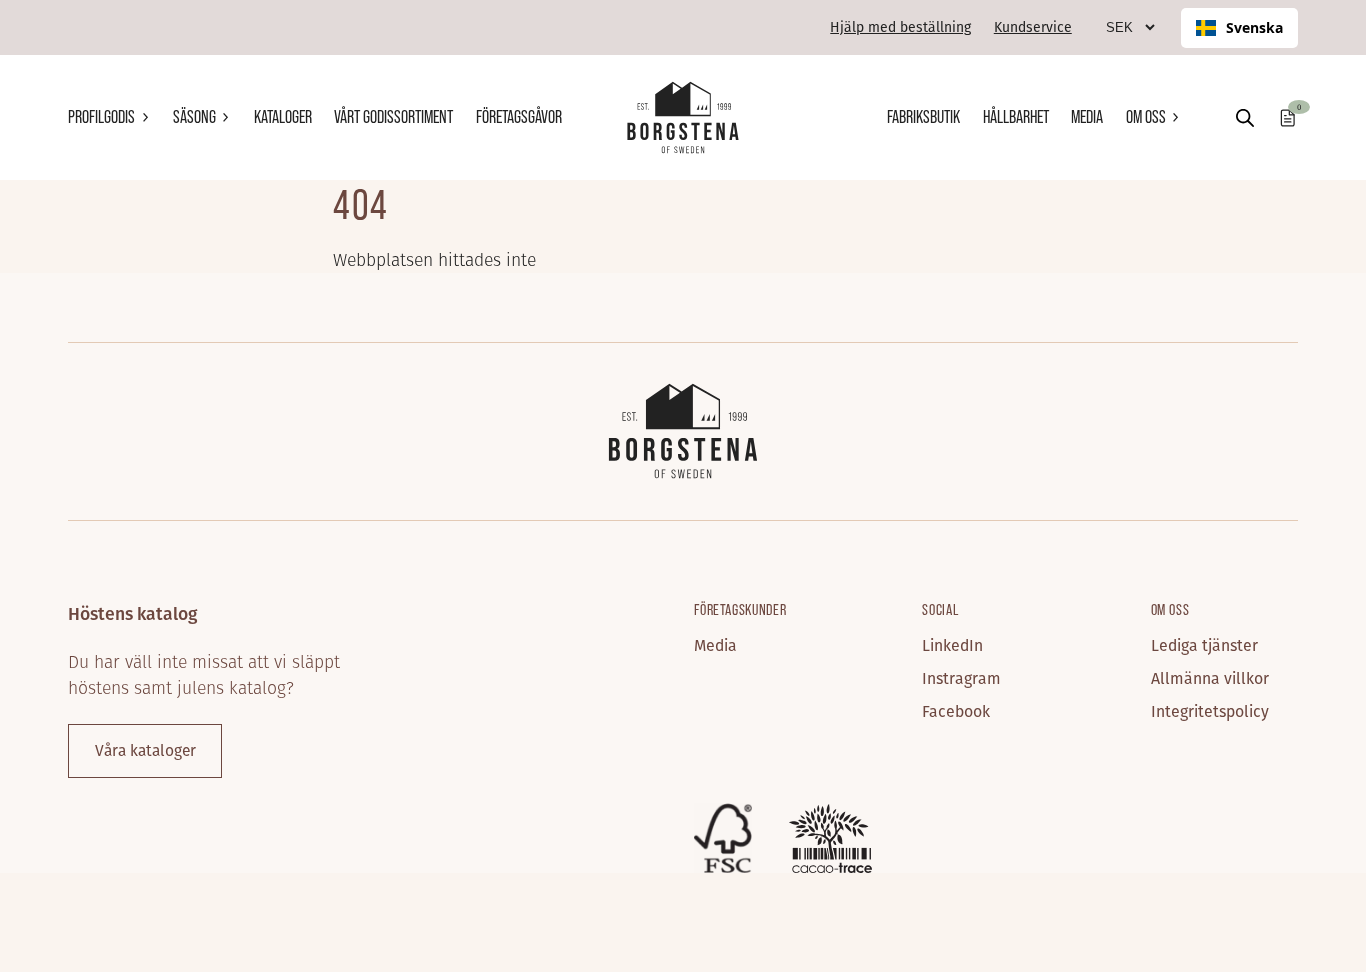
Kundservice (1033, 27)
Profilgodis (101, 117)
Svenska (1254, 27)
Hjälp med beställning (900, 27)
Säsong (194, 117)
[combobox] (1239, 28)
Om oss (1146, 117)
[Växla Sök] (1245, 117)
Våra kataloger (145, 750)
